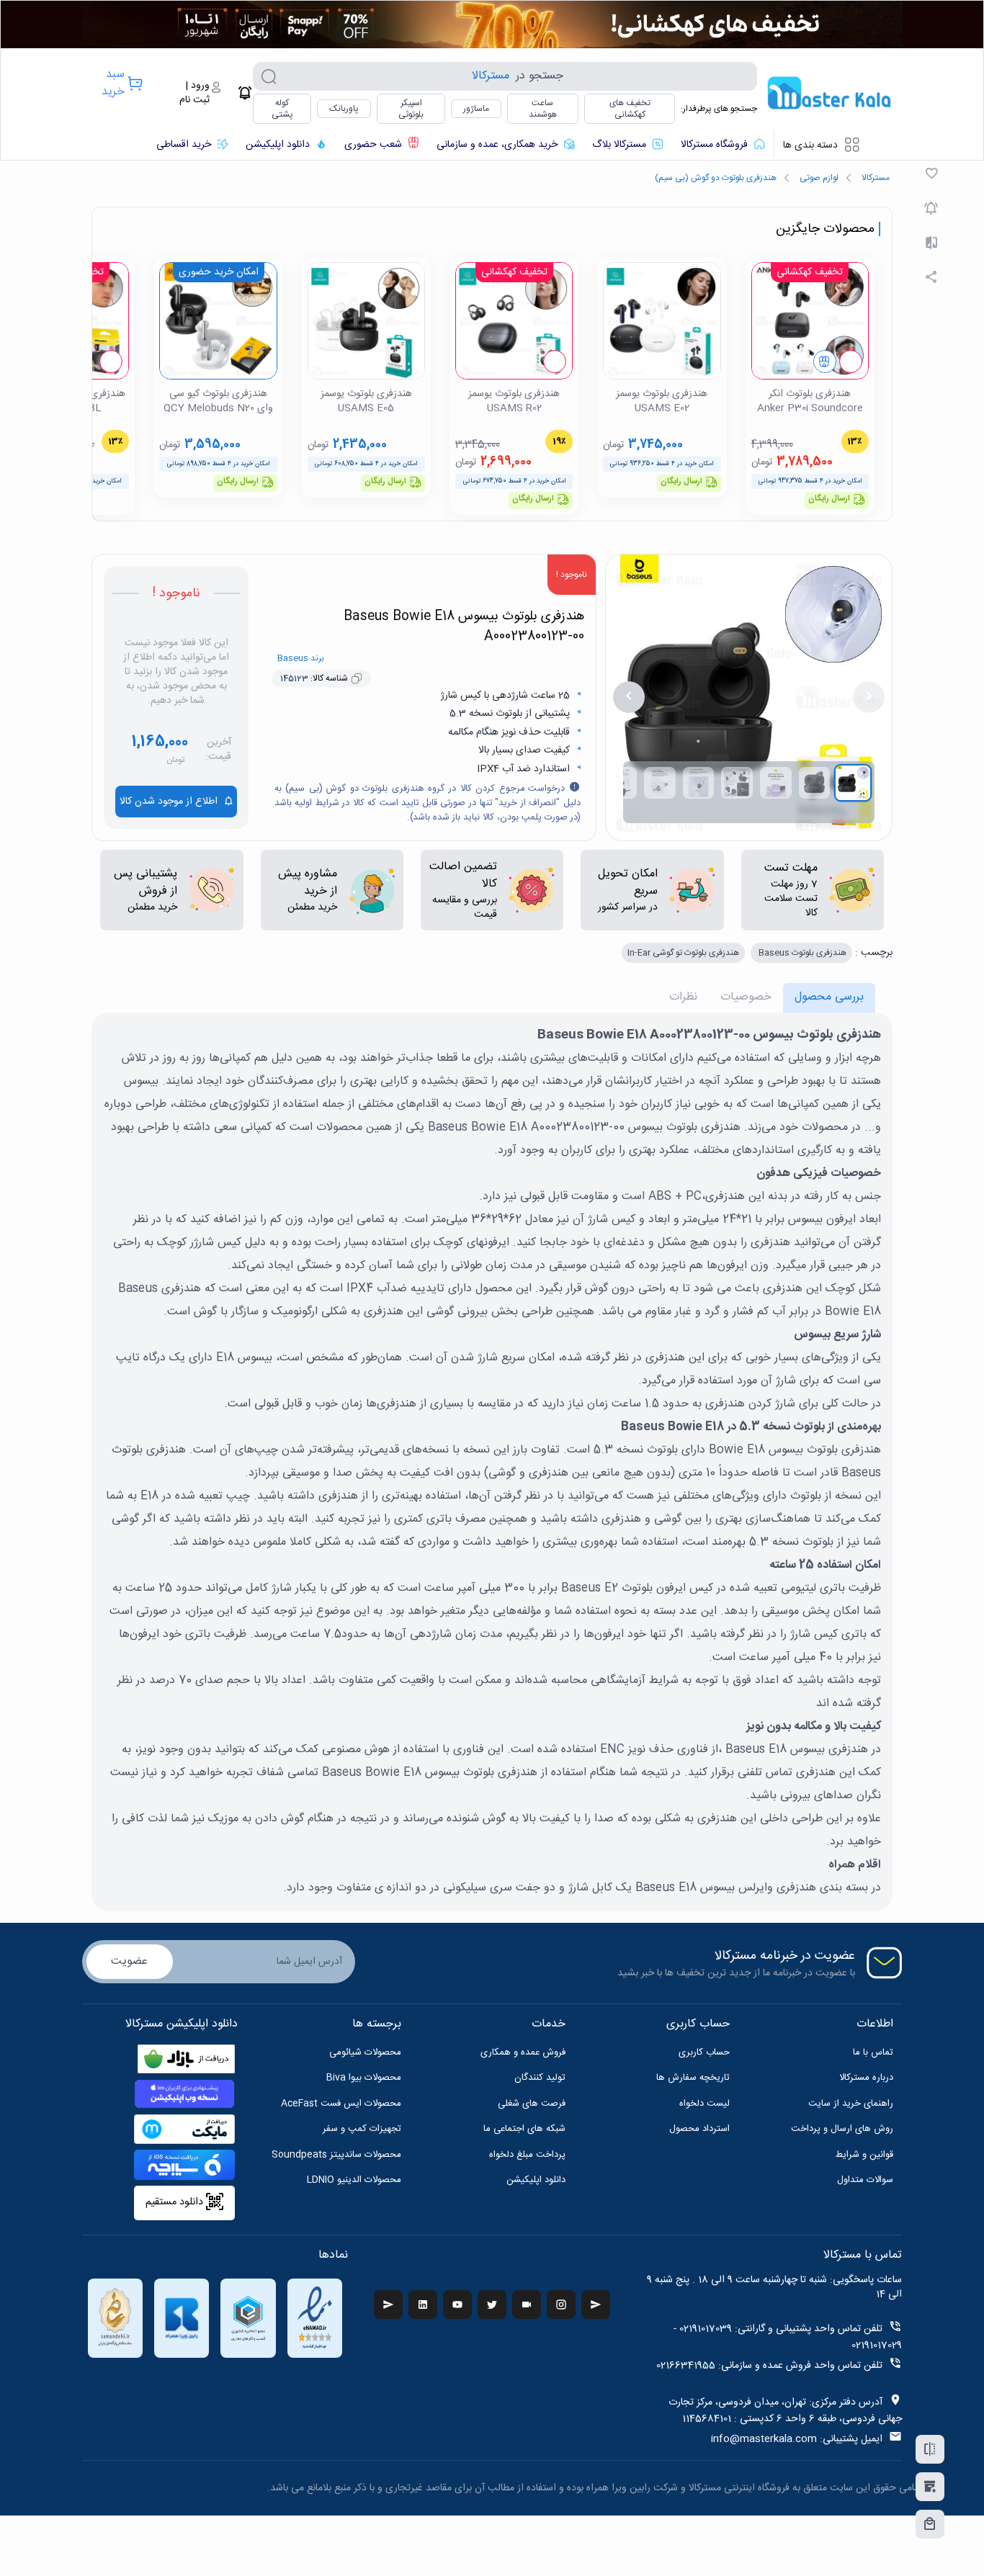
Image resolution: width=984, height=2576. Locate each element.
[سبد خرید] (930, 2524)
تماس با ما (873, 2052)
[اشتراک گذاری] (931, 277)
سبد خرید (113, 83)
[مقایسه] (931, 243)
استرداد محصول (699, 2129)
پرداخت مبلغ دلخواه (527, 2155)
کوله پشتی (282, 109)
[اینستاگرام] (561, 2305)
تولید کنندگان (540, 2078)
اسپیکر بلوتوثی (411, 109)
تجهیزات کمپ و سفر (362, 2129)
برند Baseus (301, 658)
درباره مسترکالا (866, 2078)
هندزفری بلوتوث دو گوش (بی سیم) (716, 178)
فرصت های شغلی (532, 2104)
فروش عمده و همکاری (523, 2052)
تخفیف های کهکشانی (630, 109)
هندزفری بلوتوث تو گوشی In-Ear (683, 953)
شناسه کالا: (314, 678)
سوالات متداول (865, 2180)
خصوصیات (746, 997)
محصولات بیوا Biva (364, 2078)
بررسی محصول (829, 997)
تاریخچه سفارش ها (693, 2078)
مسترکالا (876, 178)
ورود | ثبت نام (194, 93)
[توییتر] (492, 2305)
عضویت (129, 1961)
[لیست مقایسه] (930, 2449)
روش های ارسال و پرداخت (842, 2129)
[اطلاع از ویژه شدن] (931, 208)
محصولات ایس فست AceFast (341, 2104)
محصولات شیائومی (365, 2052)
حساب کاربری (704, 2052)
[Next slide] (629, 697)
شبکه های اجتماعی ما (524, 2129)
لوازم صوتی (819, 178)
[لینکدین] (423, 2305)
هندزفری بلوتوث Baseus (801, 953)
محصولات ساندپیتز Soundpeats (336, 2155)
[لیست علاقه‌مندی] (930, 2487)
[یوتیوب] (457, 2305)
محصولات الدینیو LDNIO (354, 2180)
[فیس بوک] (596, 2305)
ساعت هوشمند (543, 109)
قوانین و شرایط (864, 2155)
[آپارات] (527, 2305)
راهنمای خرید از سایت (851, 2104)
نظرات (683, 997)
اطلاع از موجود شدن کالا (169, 802)
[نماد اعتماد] (315, 2318)
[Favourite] (931, 174)
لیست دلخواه (705, 2104)
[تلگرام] (388, 2305)
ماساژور (476, 109)
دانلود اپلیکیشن (536, 2180)
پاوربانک (344, 109)
